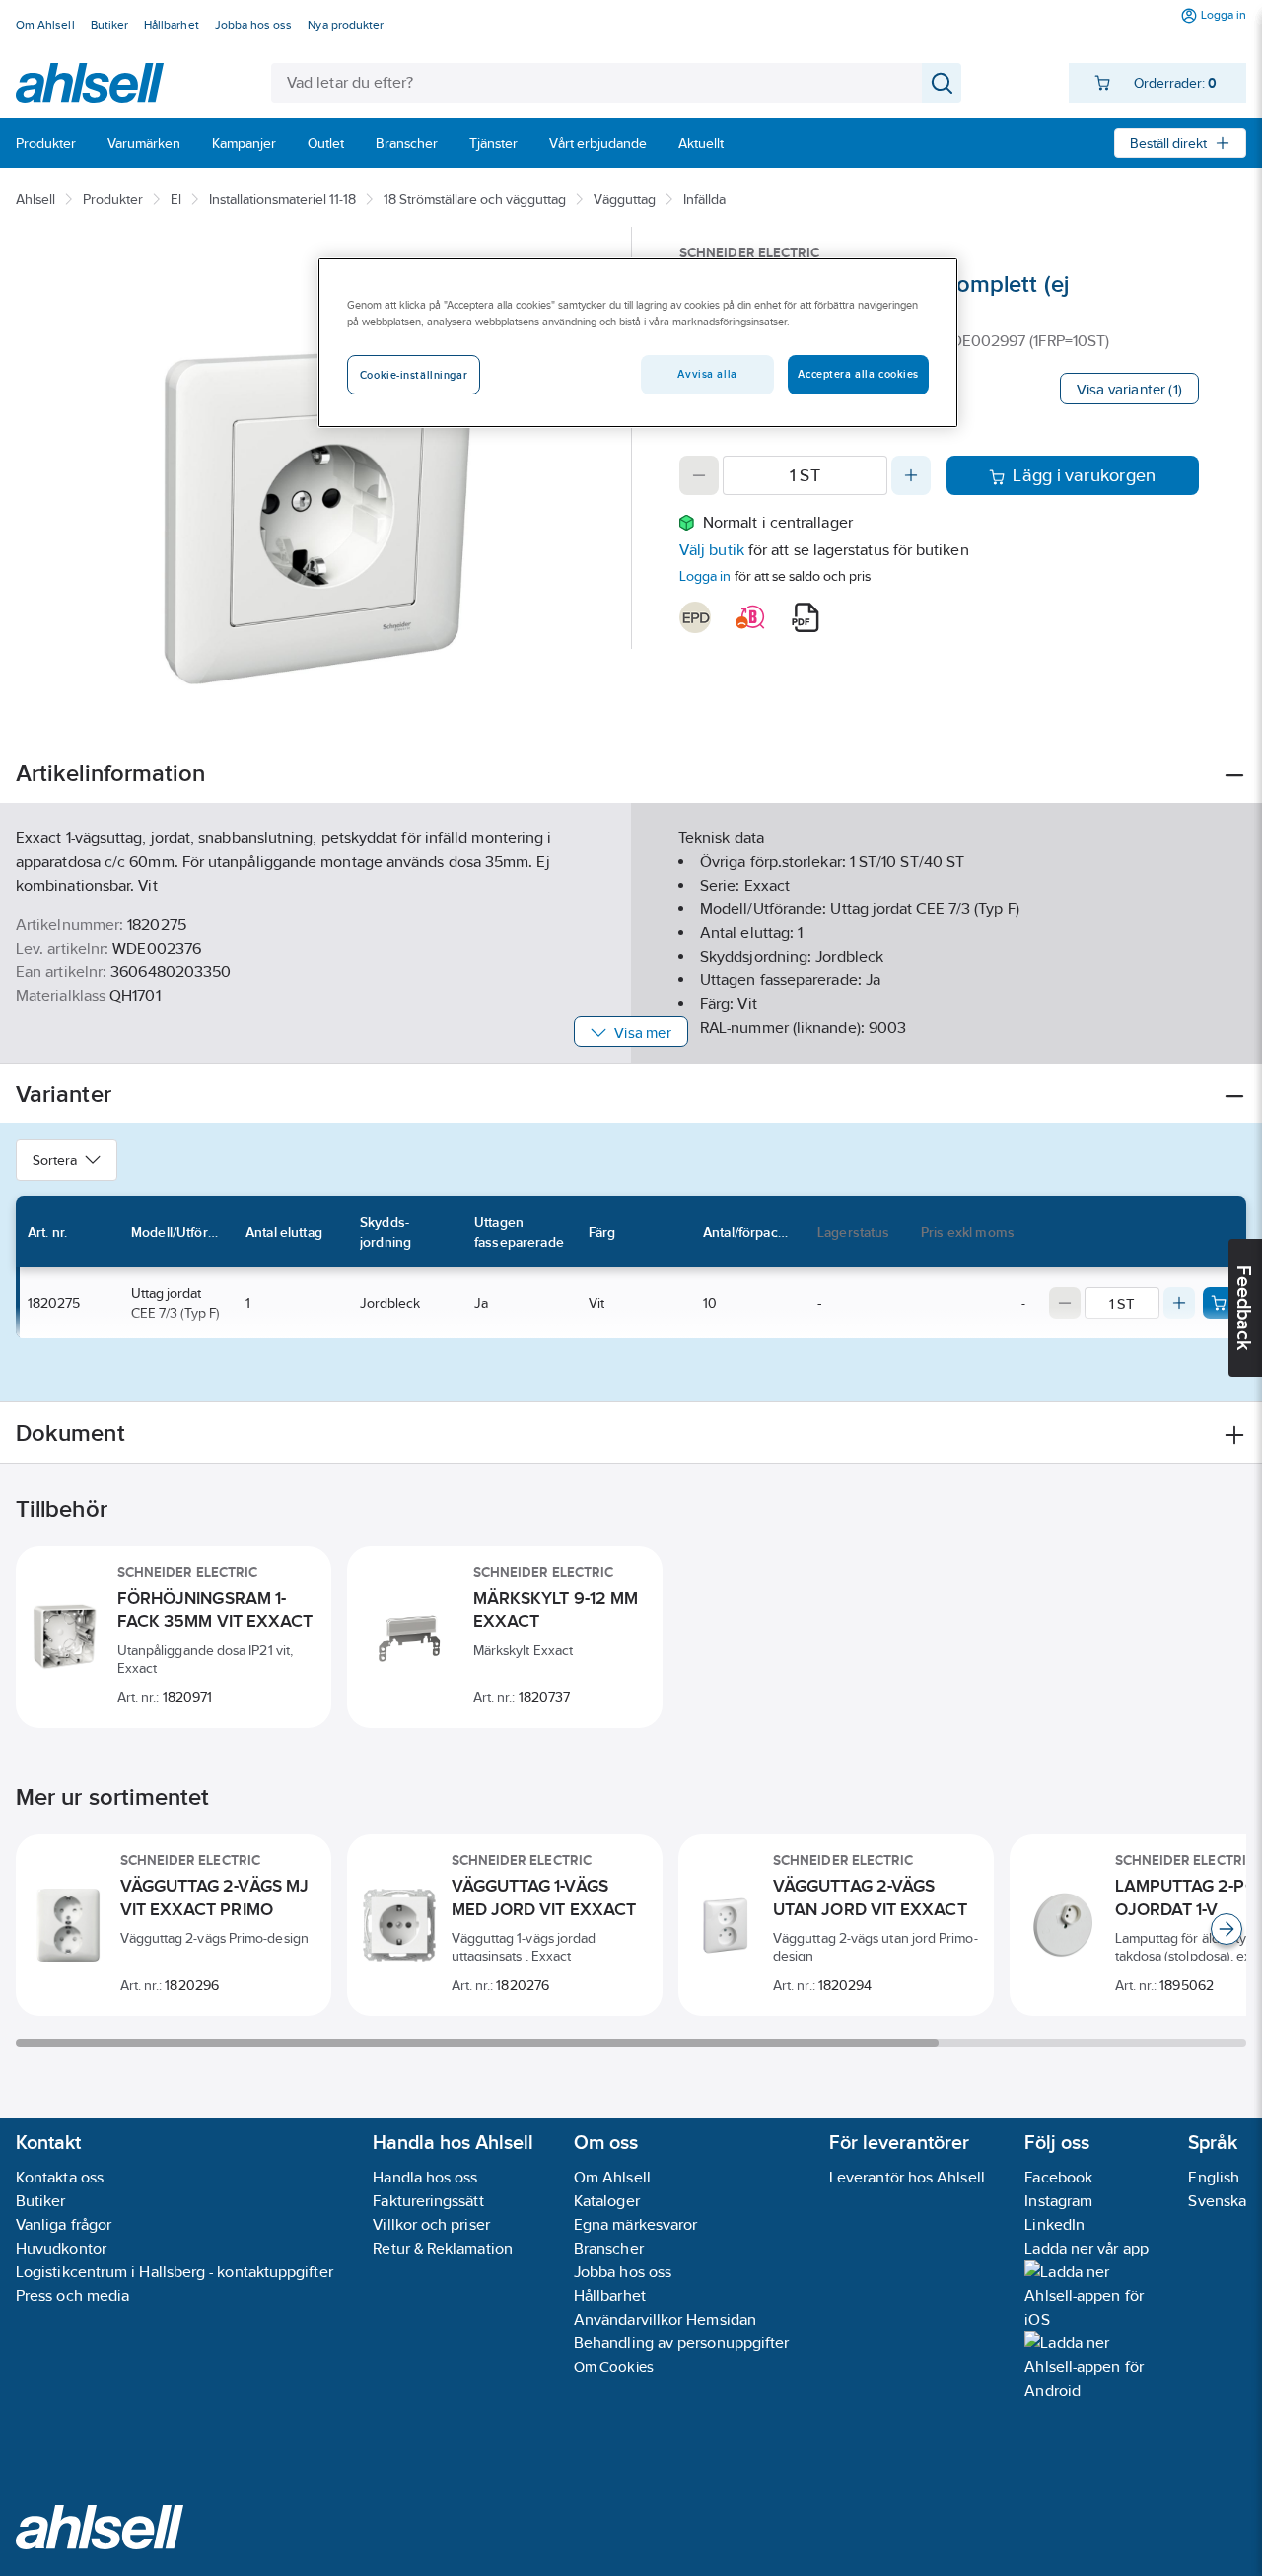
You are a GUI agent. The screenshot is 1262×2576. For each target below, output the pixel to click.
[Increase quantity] (911, 475)
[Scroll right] (1227, 1929)
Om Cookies (614, 2366)
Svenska (1217, 2201)
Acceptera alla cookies (858, 374)
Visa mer (642, 1032)
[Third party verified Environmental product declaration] (695, 617)
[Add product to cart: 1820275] (1219, 1303)
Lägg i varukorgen (1084, 475)
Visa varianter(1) (1129, 389)
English (1214, 2177)
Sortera (55, 1160)
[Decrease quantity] (699, 475)
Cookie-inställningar (414, 375)
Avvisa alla (707, 374)
